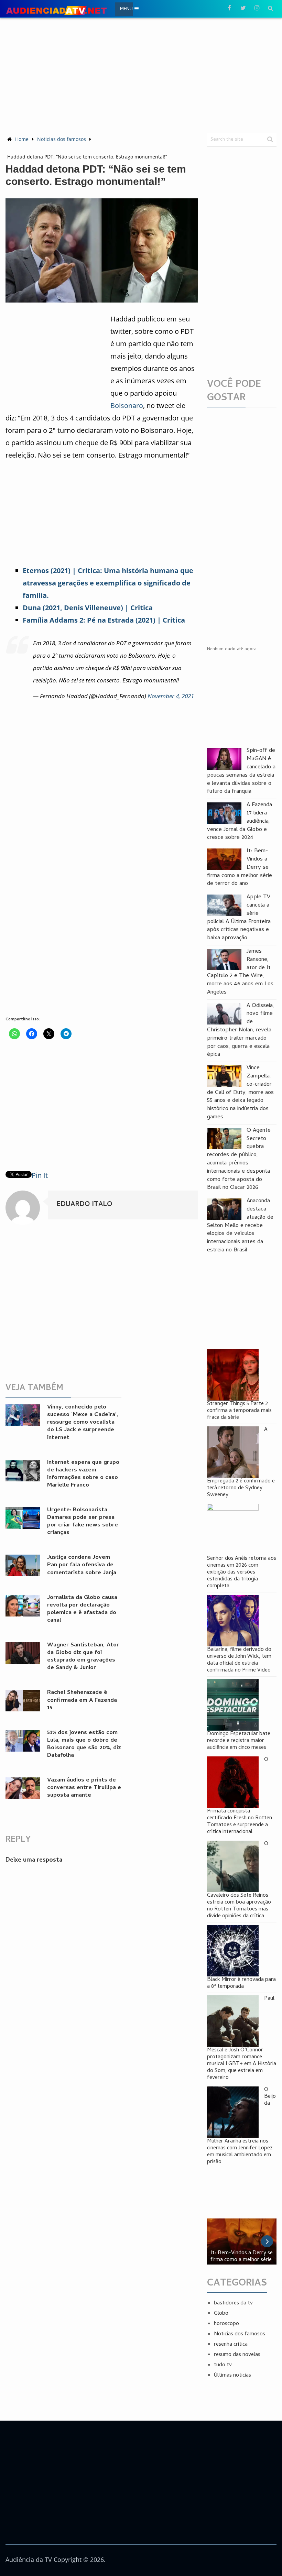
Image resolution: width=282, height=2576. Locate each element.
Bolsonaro (127, 405)
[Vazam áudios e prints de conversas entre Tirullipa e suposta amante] (23, 1788)
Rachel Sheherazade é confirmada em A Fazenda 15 (82, 1700)
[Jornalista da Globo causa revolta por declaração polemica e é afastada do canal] (23, 1606)
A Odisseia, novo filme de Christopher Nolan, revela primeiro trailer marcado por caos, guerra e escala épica (241, 1031)
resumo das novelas (237, 2355)
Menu (126, 9)
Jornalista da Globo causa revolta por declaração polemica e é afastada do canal (82, 1609)
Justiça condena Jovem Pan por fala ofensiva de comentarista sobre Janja (82, 1565)
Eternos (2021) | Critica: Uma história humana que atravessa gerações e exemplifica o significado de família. (108, 583)
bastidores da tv (233, 2303)
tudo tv (223, 2365)
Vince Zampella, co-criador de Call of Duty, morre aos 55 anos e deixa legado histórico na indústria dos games (240, 1093)
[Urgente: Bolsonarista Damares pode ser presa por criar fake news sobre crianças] (23, 1518)
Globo (221, 2314)
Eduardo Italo (84, 1205)
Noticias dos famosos (62, 139)
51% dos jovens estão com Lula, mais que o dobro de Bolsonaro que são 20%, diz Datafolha (84, 1744)
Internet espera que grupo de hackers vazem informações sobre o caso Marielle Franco (83, 1474)
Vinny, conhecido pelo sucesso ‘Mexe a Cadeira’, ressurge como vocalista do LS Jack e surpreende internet (83, 1423)
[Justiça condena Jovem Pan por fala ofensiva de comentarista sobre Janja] (23, 1565)
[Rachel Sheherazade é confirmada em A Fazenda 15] (23, 1701)
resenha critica (231, 2345)
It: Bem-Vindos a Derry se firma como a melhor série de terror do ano (240, 868)
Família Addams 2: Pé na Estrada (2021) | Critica (104, 620)
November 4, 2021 (171, 696)
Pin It (40, 1175)
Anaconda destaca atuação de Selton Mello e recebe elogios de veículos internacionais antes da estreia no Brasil (240, 1226)
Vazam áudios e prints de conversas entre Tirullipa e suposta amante (84, 1788)
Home (22, 139)
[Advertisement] (144, 74)
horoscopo (226, 2324)
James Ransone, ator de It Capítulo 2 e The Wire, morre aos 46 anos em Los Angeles (240, 972)
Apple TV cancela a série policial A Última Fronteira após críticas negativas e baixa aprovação (239, 918)
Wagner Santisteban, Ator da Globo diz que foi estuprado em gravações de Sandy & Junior (83, 1657)
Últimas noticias (232, 2376)
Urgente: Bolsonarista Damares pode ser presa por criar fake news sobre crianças (83, 1522)
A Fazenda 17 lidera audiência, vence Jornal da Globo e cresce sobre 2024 (240, 822)
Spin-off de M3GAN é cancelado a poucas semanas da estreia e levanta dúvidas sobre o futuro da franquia (241, 772)
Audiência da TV (29, 2559)
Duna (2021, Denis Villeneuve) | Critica (88, 608)
